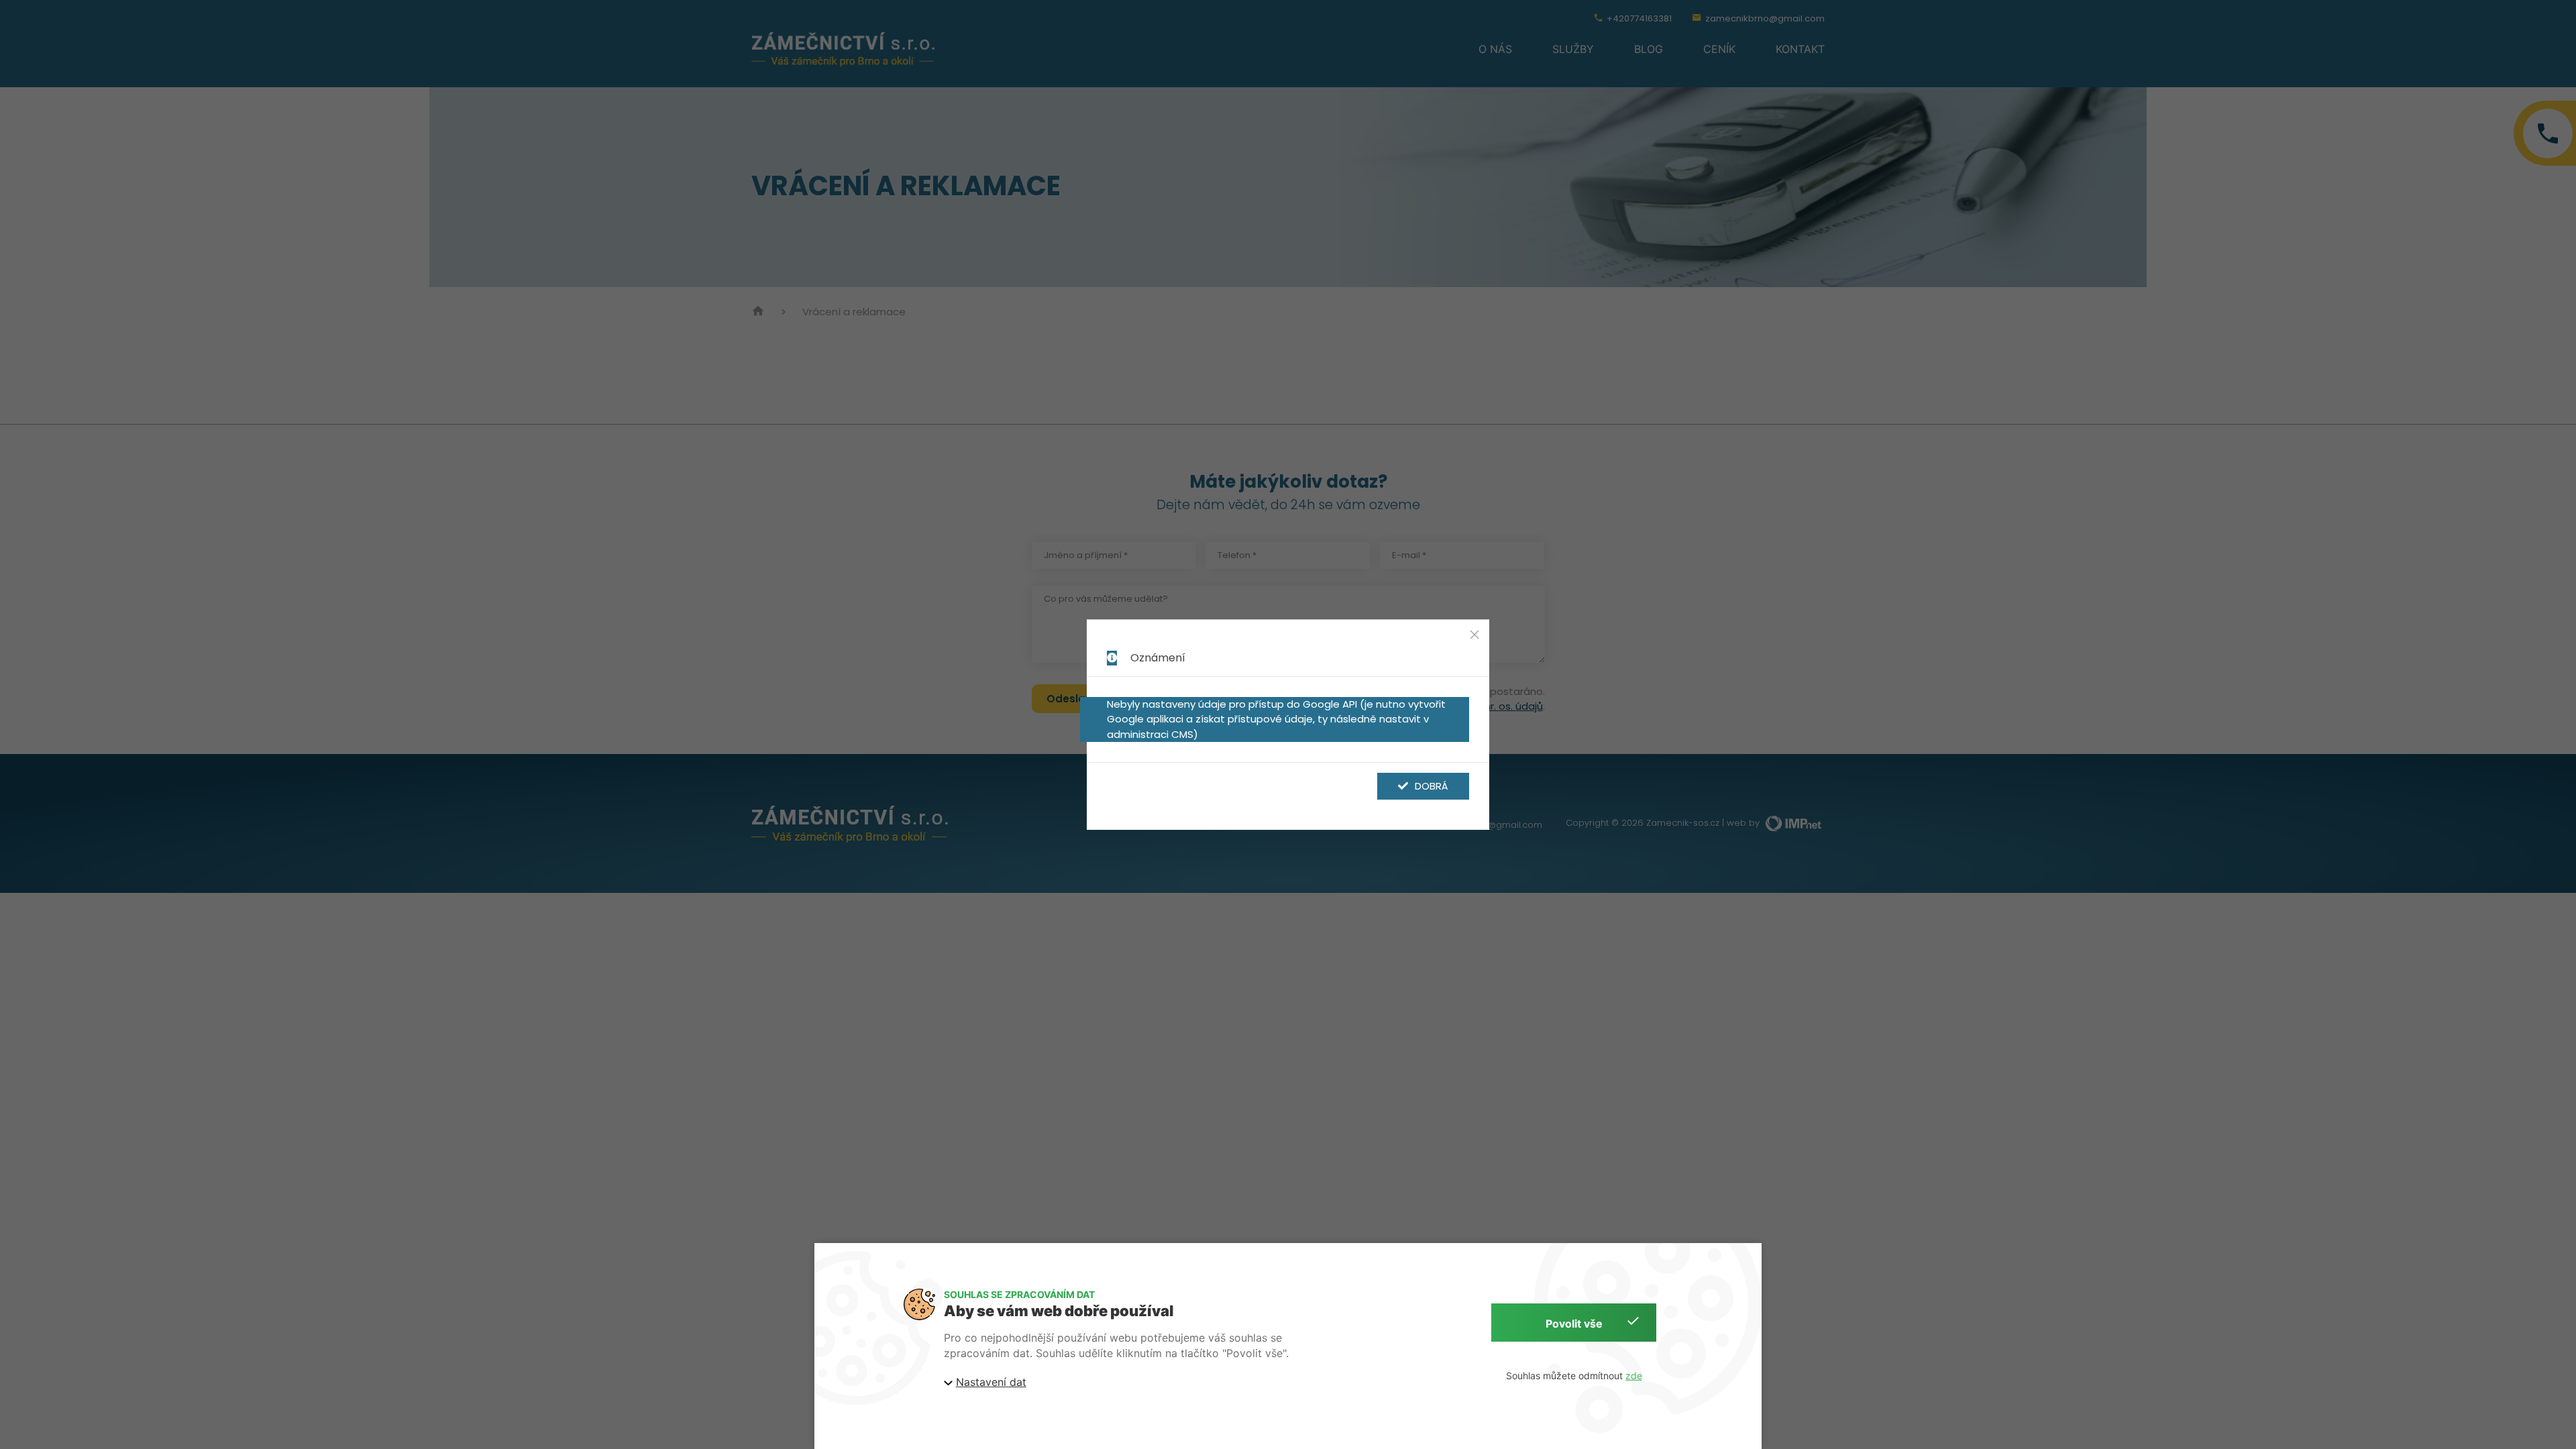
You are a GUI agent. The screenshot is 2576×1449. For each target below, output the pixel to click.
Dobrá (1432, 786)
